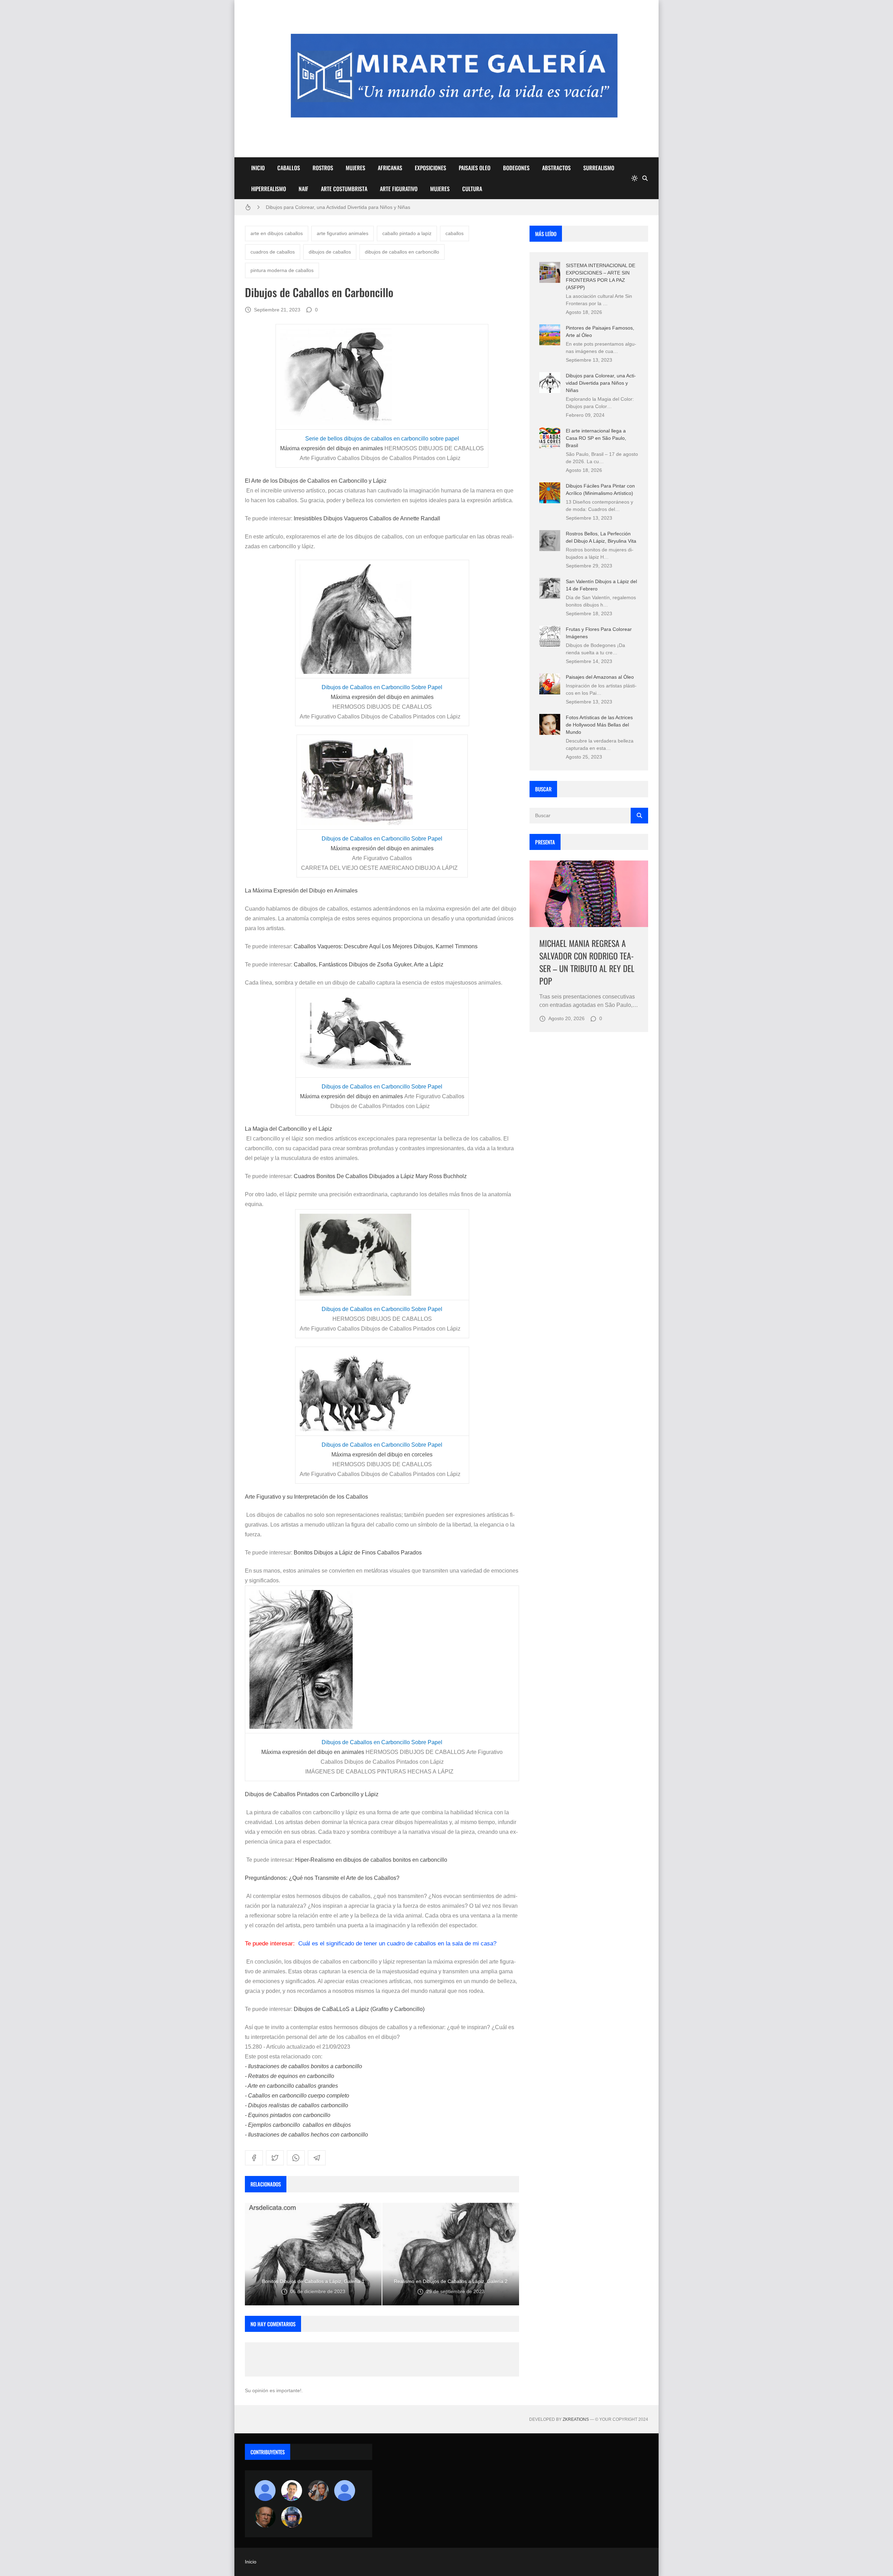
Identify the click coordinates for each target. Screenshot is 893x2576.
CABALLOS (289, 168)
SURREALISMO (599, 168)
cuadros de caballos (273, 252)
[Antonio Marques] (265, 2491)
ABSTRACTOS (556, 168)
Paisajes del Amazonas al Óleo (600, 677)
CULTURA (472, 189)
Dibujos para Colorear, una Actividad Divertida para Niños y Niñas (601, 383)
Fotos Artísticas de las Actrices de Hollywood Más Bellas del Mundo (599, 725)
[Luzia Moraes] (318, 2491)
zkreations (576, 2419)
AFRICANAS (390, 168)
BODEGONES (516, 168)
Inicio (251, 2562)
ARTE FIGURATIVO (399, 189)
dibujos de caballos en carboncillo (402, 252)
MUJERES (355, 168)
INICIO (258, 168)
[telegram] (317, 2158)
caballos (455, 233)
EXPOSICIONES (430, 168)
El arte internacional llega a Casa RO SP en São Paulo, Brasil (596, 438)
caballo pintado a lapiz (407, 233)
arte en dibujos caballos (277, 233)
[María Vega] (345, 2491)
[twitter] (275, 2158)
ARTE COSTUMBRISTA (344, 189)
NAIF (303, 189)
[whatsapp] (296, 2158)
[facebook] (254, 2158)
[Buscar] (645, 178)
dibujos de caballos (330, 252)
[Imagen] (589, 894)
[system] (635, 178)
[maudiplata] (292, 2517)
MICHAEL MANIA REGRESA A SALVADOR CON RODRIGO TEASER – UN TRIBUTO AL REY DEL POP (587, 962)
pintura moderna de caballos (282, 270)
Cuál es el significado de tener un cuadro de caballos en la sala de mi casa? (397, 1944)
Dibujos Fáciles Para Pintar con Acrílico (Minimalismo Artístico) (335, 207)
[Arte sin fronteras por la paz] (292, 2491)
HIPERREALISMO (269, 189)
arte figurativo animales (343, 233)
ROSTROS (323, 168)
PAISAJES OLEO (475, 168)
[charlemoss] (265, 2517)
